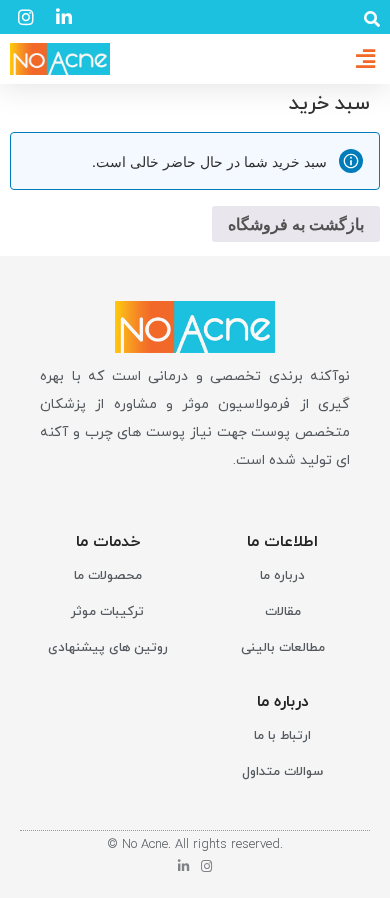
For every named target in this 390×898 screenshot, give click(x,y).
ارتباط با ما (282, 736)
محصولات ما (108, 576)
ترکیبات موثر (107, 612)
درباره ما (282, 576)
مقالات (283, 612)
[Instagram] (206, 866)
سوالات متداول (282, 772)
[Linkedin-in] (183, 866)
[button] (372, 19)
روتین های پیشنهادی (108, 648)
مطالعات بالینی (283, 648)
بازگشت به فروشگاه (296, 224)
